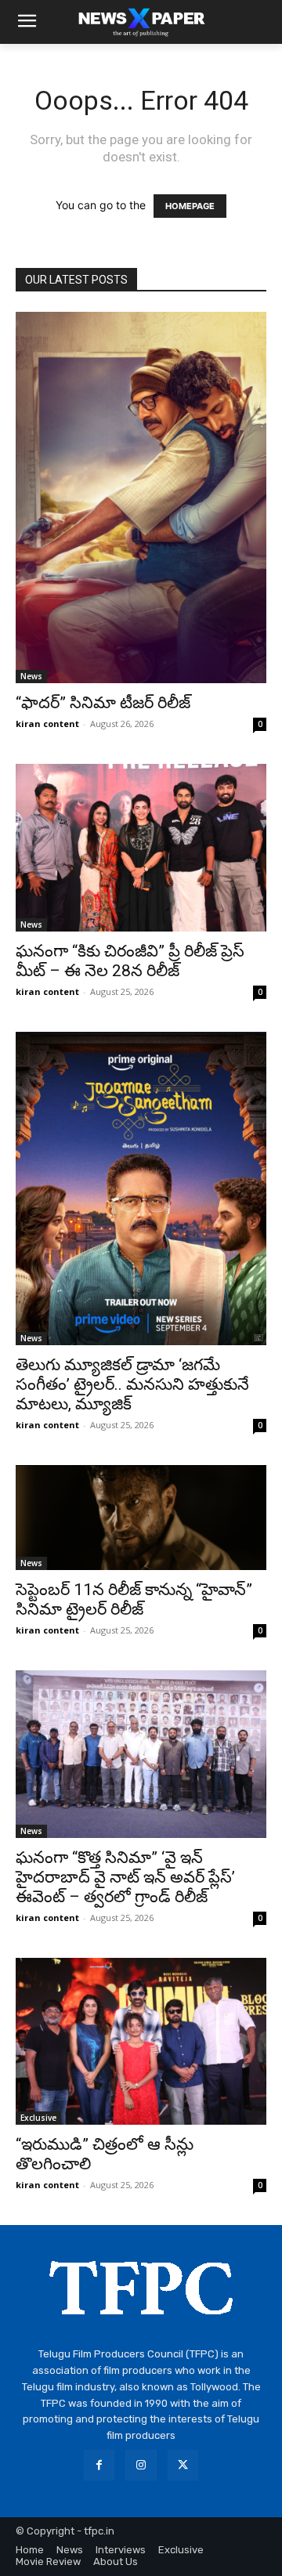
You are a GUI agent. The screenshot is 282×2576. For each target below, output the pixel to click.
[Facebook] (99, 2465)
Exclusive (38, 2118)
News (31, 676)
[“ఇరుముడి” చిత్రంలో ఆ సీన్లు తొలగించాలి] (141, 2041)
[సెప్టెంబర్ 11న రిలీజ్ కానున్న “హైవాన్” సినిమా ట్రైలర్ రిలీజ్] (141, 1518)
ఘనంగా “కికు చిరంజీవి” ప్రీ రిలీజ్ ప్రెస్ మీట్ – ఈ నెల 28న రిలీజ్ (130, 961)
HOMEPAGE (190, 206)
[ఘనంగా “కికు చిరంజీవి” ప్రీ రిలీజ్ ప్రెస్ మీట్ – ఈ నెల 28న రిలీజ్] (141, 848)
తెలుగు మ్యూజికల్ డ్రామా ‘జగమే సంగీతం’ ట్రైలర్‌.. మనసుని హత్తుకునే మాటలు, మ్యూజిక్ (132, 1384)
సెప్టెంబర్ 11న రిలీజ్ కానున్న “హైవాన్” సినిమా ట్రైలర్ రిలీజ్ (134, 1599)
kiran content (47, 724)
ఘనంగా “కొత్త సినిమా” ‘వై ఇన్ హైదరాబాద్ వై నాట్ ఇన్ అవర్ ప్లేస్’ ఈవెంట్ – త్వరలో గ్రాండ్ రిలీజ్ (125, 1877)
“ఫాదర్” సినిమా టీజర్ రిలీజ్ (103, 703)
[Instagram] (141, 2465)
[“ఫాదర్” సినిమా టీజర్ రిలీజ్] (141, 497)
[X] (183, 2465)
